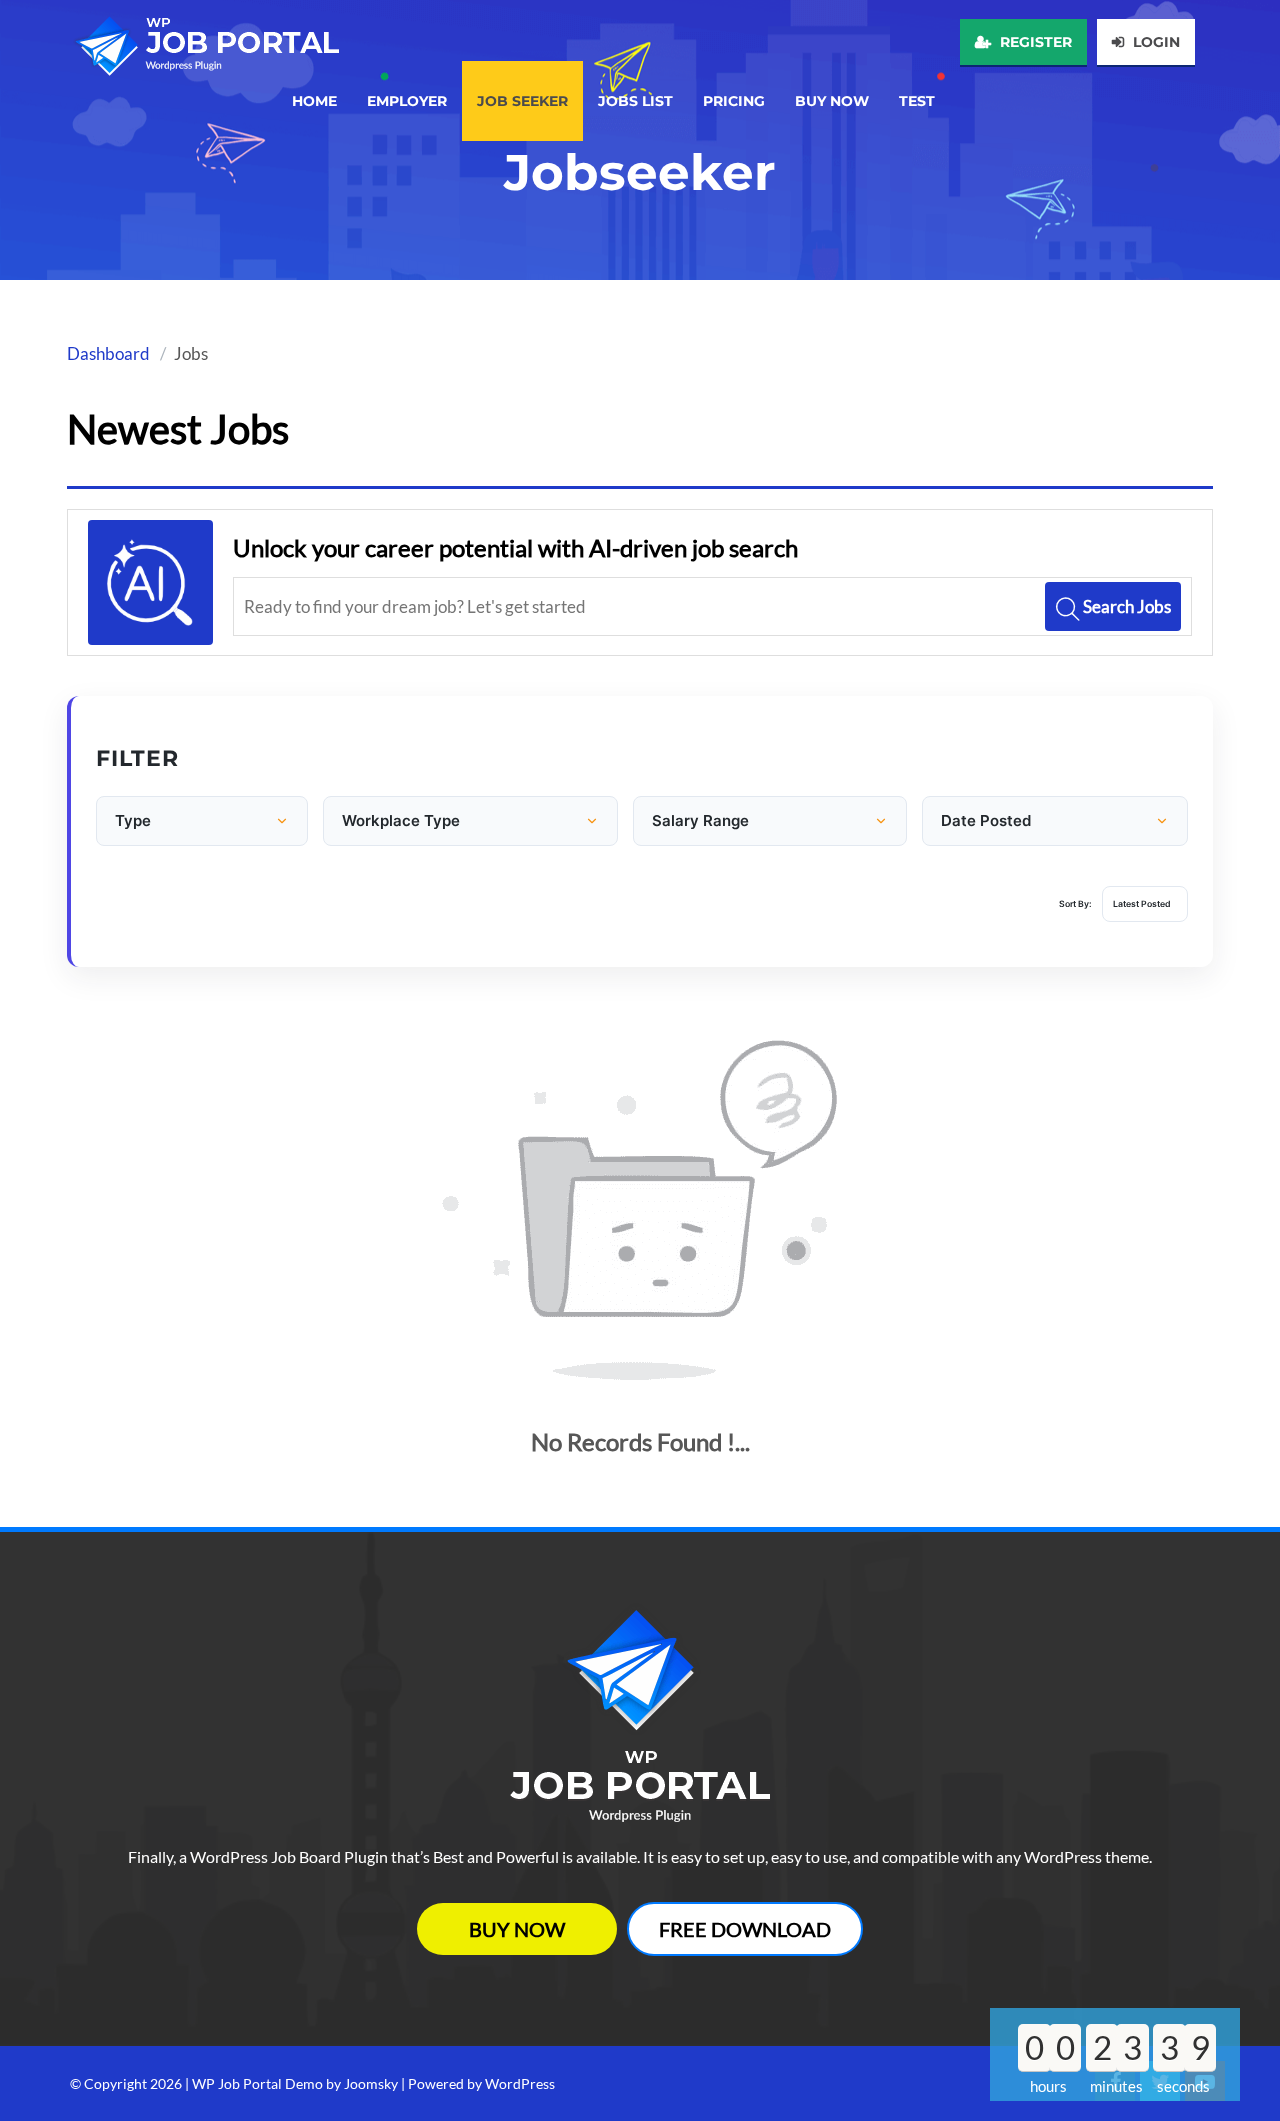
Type (133, 820)
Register (1034, 42)
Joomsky (371, 2083)
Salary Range (700, 820)
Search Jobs (1125, 606)
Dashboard (108, 353)
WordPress (520, 2083)
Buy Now (517, 1929)
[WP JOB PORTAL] (204, 38)
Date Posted (986, 820)
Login (1154, 42)
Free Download (745, 1929)
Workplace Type (401, 820)
